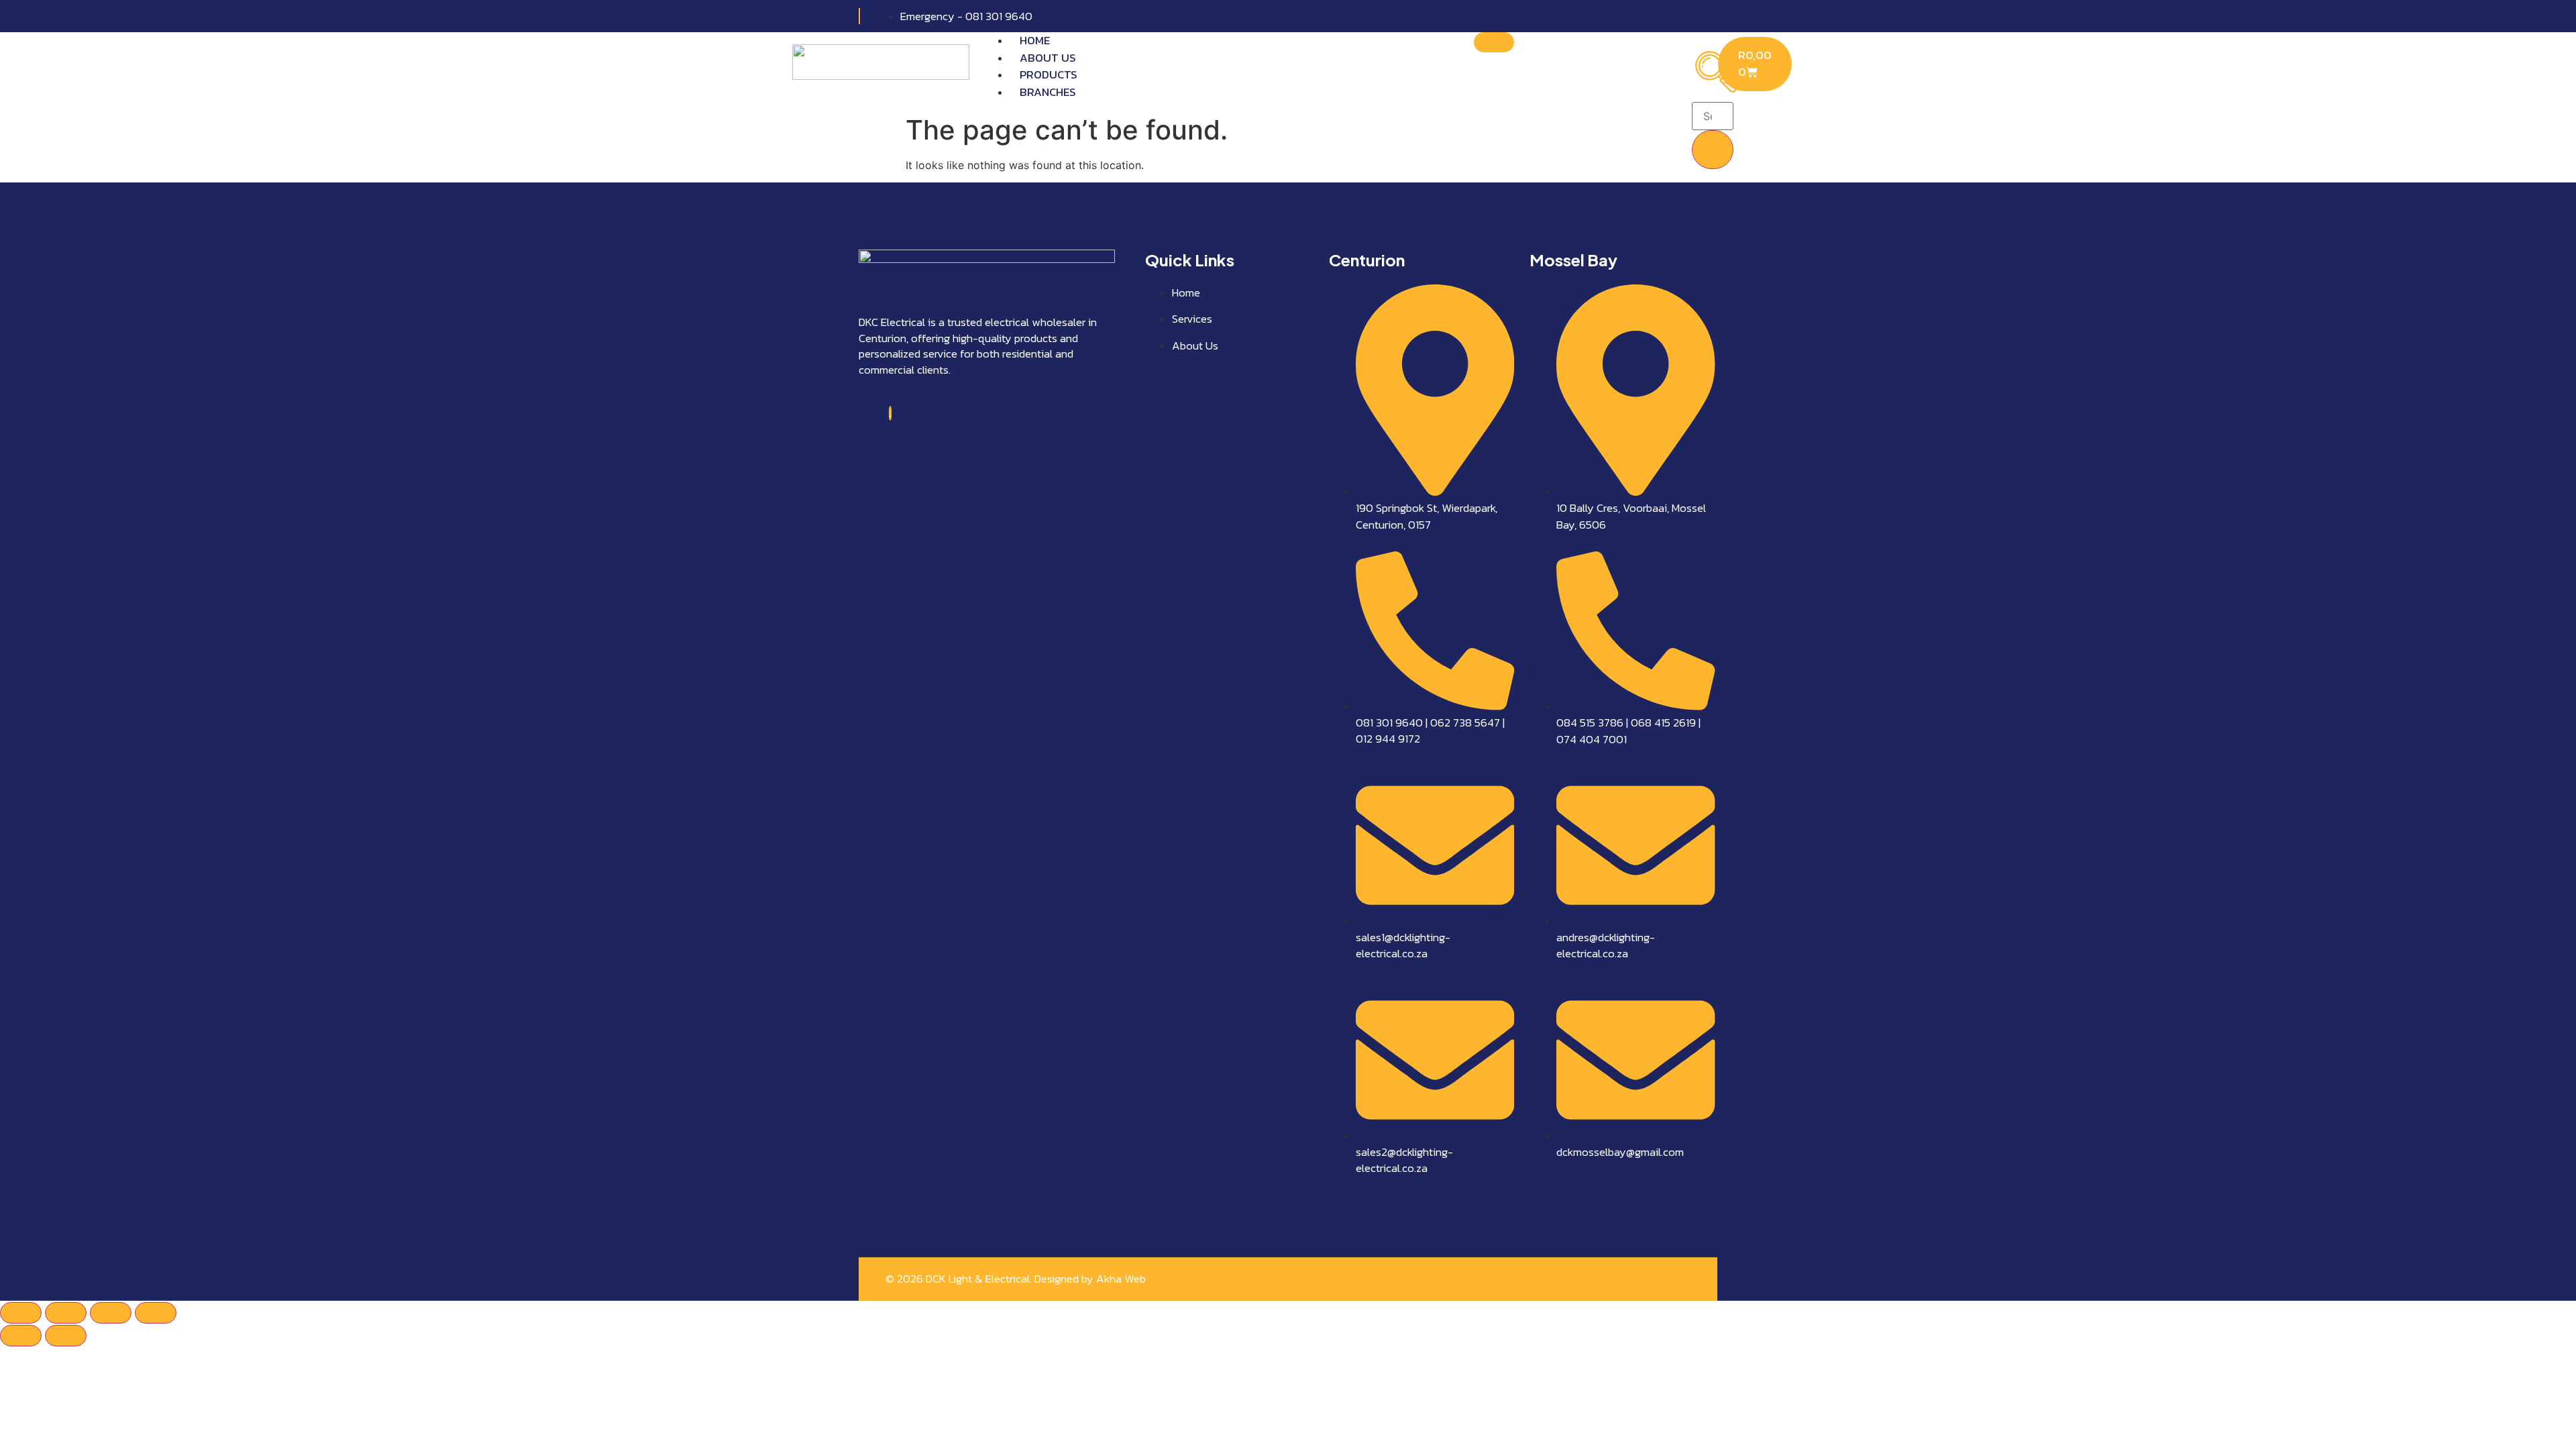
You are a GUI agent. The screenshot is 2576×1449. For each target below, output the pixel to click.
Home (1035, 40)
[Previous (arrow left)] (21, 1336)
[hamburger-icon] (1494, 42)
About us (1048, 58)
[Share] (111, 1313)
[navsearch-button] (1716, 89)
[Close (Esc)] (156, 1313)
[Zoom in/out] (21, 1313)
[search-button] (1713, 150)
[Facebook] (890, 413)
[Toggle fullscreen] (66, 1313)
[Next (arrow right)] (66, 1336)
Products (1049, 74)
